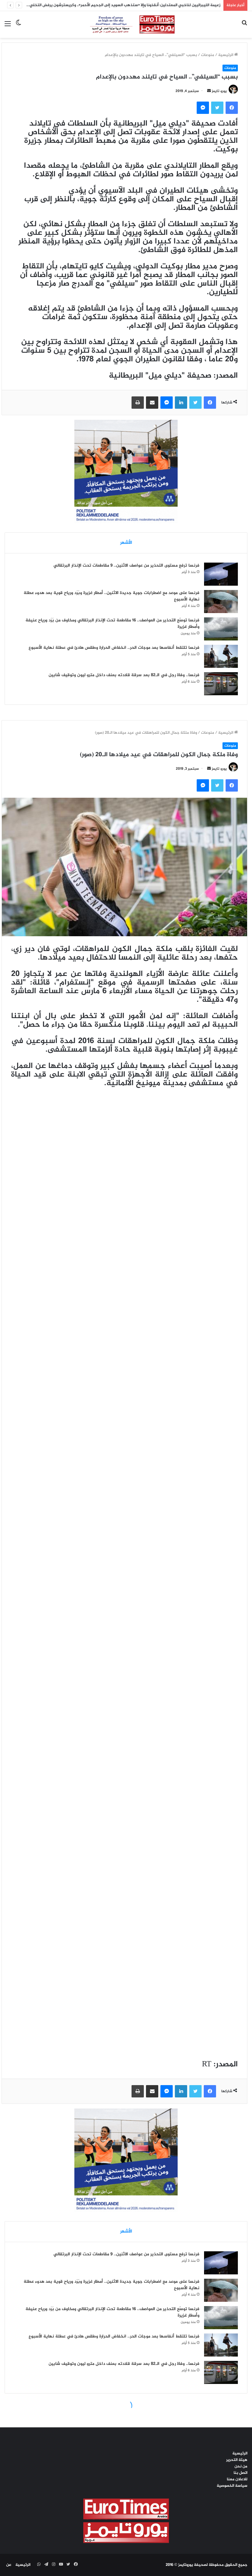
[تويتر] (217, 108)
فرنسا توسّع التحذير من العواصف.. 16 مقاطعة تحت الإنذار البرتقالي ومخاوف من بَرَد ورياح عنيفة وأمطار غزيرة (112, 624)
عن (9, 2565)
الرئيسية (226, 55)
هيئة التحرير (237, 2460)
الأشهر (126, 543)
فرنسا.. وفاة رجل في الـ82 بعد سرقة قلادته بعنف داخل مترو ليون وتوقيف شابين (124, 675)
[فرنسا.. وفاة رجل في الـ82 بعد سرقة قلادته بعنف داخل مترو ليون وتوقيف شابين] (221, 684)
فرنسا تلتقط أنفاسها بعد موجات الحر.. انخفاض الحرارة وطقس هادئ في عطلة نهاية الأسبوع (114, 648)
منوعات (208, 55)
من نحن (241, 2466)
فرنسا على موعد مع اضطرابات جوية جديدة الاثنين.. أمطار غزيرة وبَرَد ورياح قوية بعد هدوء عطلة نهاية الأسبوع (112, 596)
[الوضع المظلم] (18, 27)
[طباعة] (138, 403)
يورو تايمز (219, 91)
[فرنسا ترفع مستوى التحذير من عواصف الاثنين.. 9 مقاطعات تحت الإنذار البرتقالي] (221, 574)
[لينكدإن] (181, 403)
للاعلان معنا (237, 2479)
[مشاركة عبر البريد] (152, 403)
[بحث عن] (244, 27)
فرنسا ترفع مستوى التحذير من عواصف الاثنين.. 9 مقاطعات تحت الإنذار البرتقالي (126, 566)
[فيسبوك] (232, 108)
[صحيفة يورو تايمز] (126, 24)
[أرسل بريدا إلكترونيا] (209, 91)
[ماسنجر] (203, 108)
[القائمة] (8, 27)
